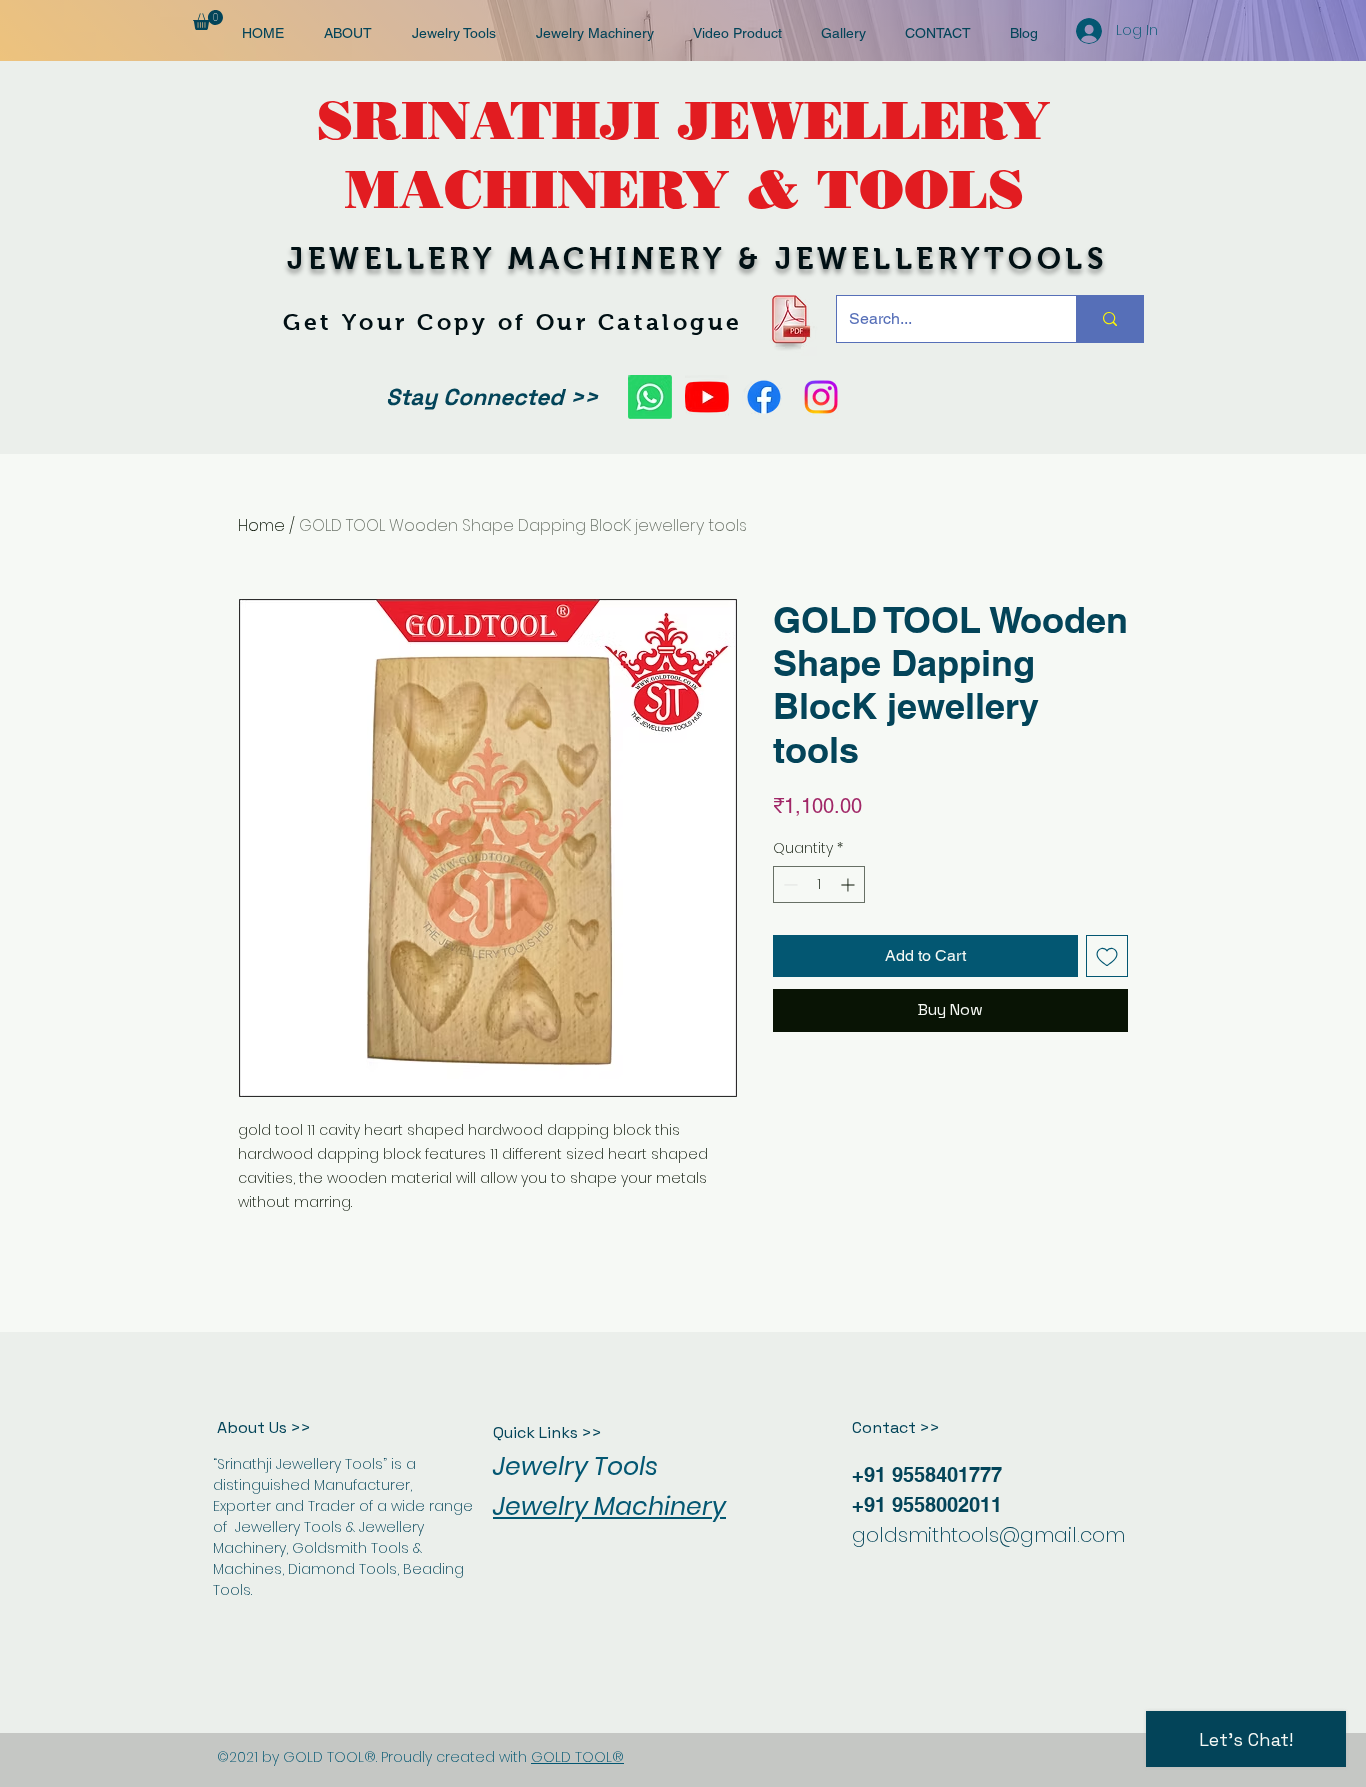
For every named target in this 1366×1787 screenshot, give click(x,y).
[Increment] (849, 884)
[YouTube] (707, 397)
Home (261, 525)
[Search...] (1109, 319)
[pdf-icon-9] (789, 319)
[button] (208, 20)
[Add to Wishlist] (1107, 956)
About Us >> (264, 1427)
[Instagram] (821, 397)
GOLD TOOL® (577, 1757)
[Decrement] (788, 884)
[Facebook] (764, 397)
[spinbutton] (819, 884)
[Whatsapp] (650, 397)
